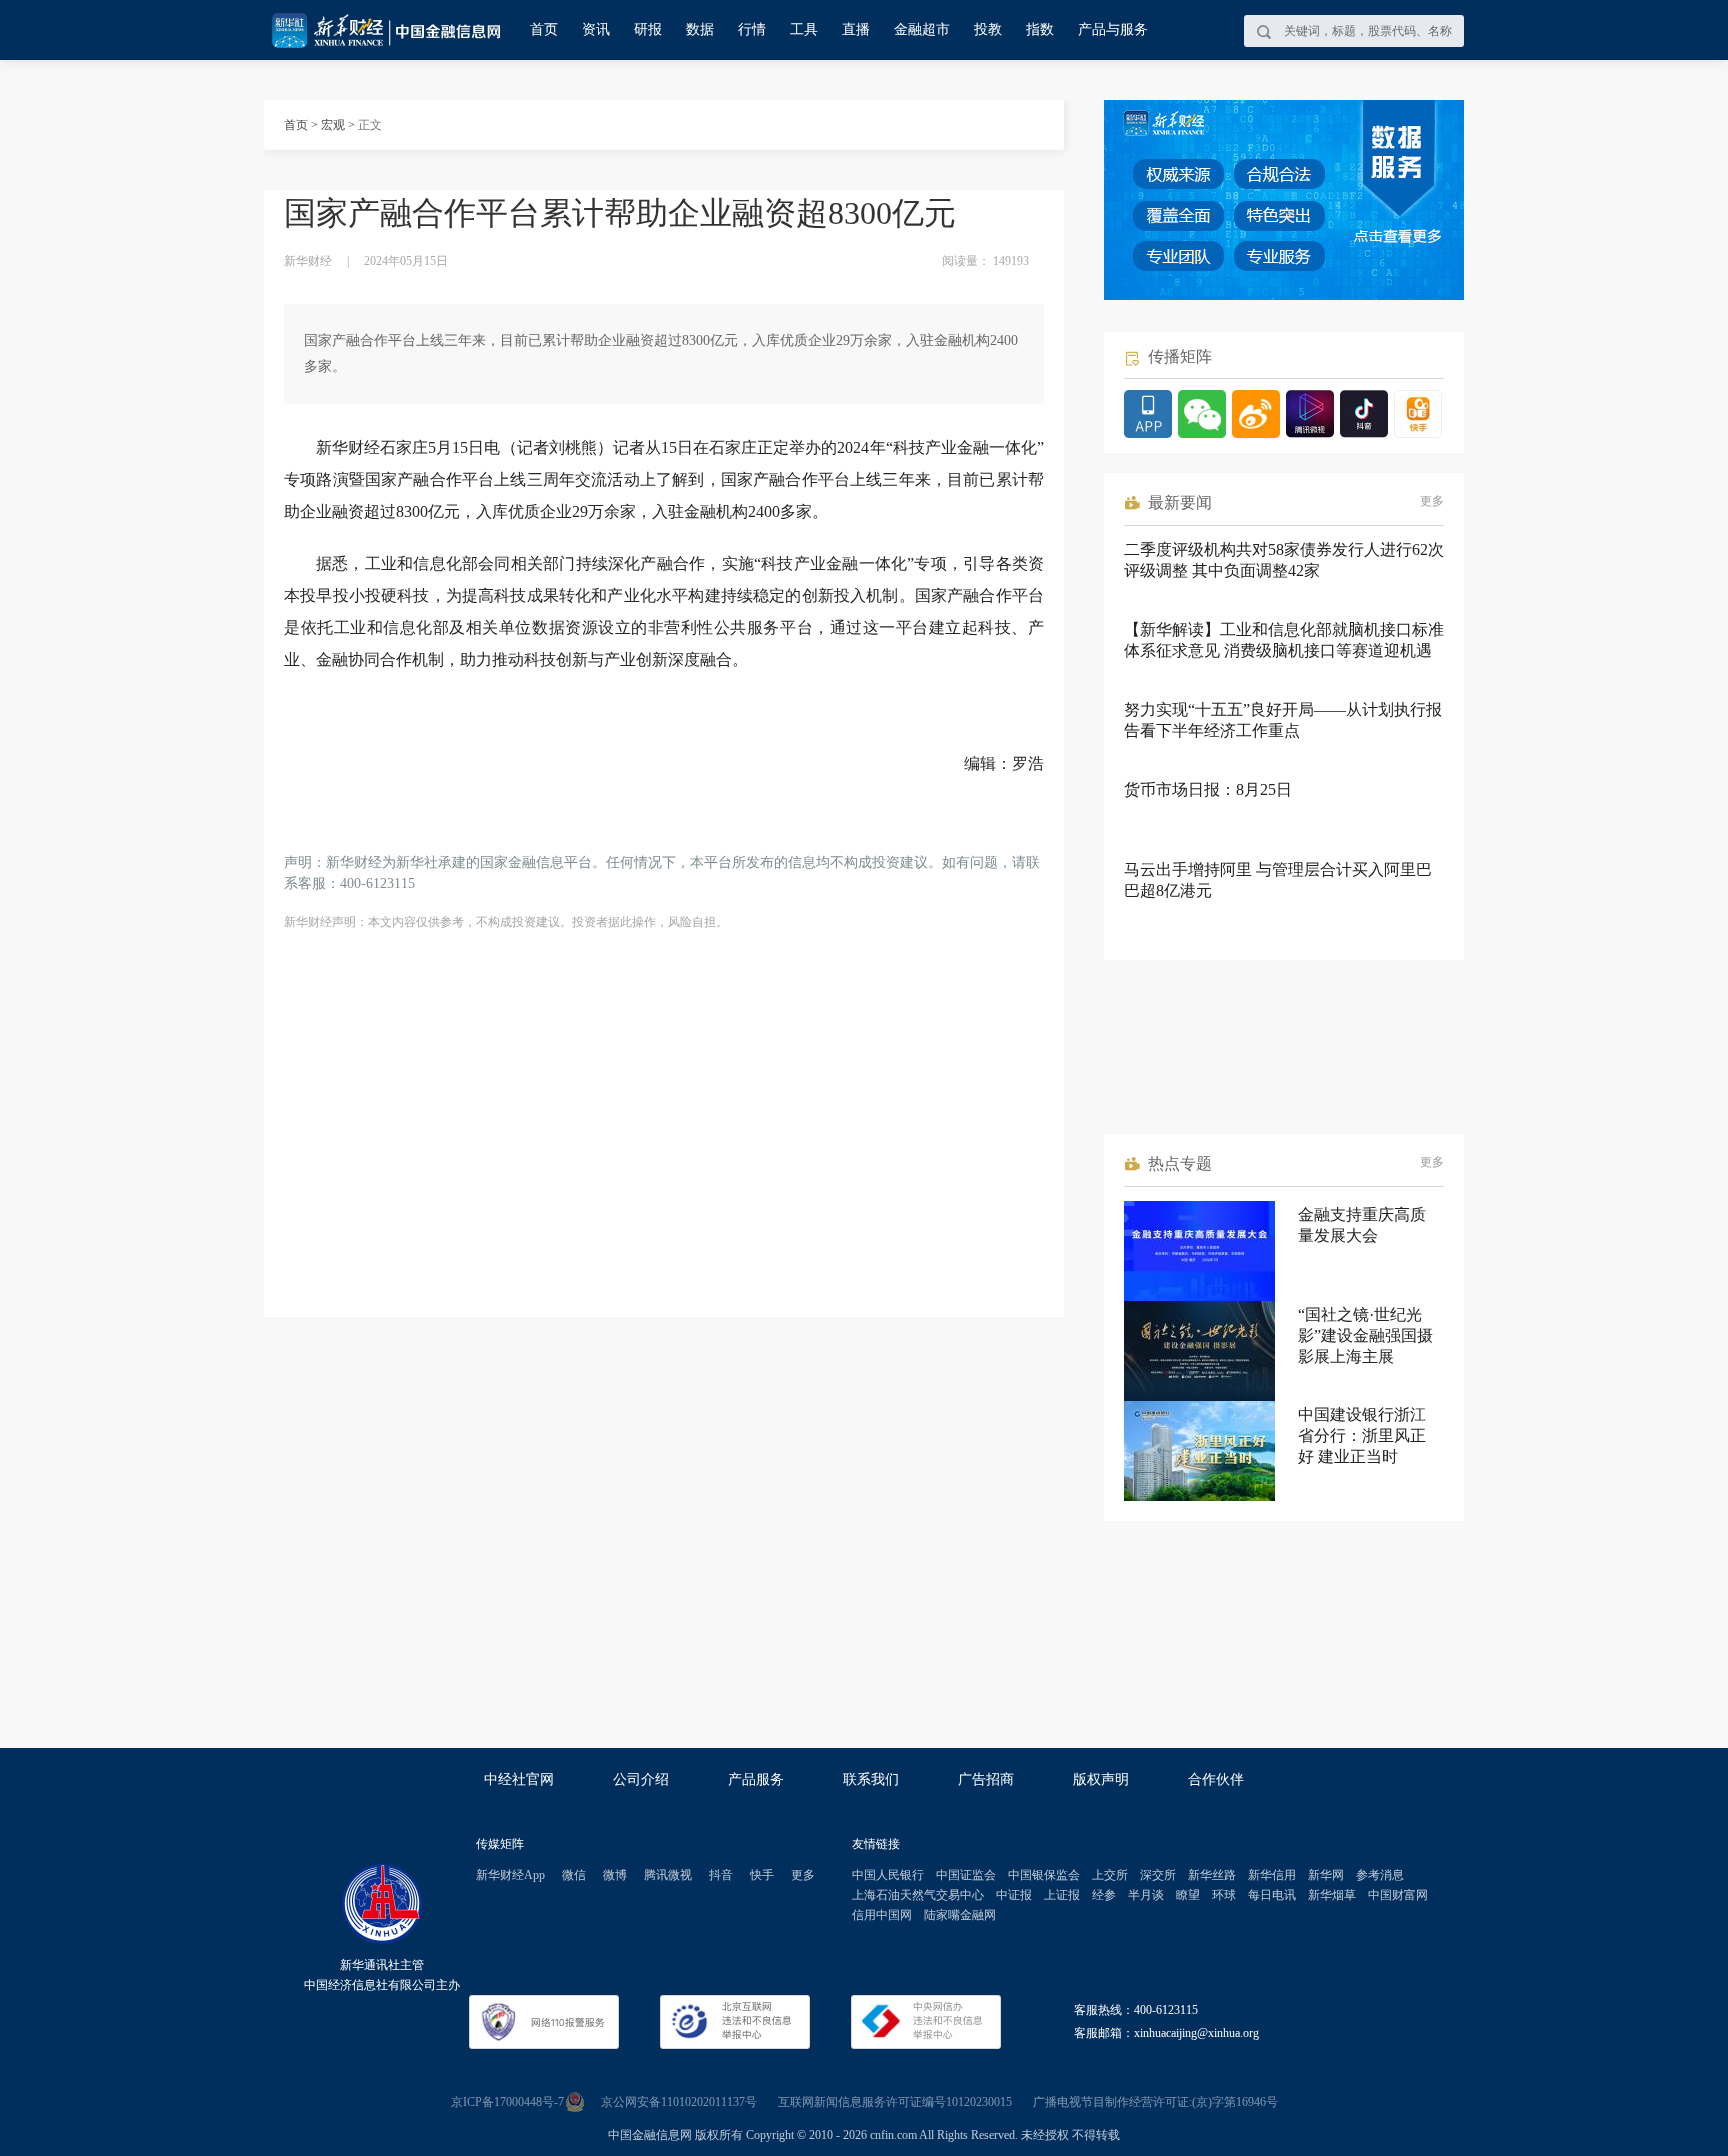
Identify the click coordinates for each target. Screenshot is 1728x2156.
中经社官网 (519, 1779)
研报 (648, 29)
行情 (752, 29)
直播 (856, 29)
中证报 (1014, 1895)
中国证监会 (966, 1875)
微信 (574, 1875)
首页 (544, 29)
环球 (1224, 1895)
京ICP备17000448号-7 (507, 2102)
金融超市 (922, 29)
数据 (700, 29)
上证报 (1062, 1895)
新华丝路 (1212, 1875)
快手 (762, 1875)
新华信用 (1272, 1875)
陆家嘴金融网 (960, 1915)
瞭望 (1188, 1895)
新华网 (1326, 1875)
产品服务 (756, 1779)
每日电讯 (1272, 1895)
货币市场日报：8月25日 (1208, 789)
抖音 (721, 1875)
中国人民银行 (888, 1875)
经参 (1104, 1895)
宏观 (333, 125)
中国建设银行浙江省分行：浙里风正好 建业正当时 (1362, 1435)
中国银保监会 (1044, 1875)
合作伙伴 (1216, 1779)
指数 (1040, 29)
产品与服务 (1113, 29)
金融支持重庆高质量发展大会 (1362, 1225)
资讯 (596, 29)
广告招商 (986, 1779)
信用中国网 (882, 1915)
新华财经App (510, 1875)
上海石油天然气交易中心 (918, 1895)
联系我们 (871, 1779)
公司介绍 (641, 1779)
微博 (615, 1875)
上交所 (1110, 1875)
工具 (804, 29)
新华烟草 (1332, 1895)
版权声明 (1101, 1779)
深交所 (1158, 1875)
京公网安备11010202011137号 (679, 2102)
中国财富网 (1398, 1895)
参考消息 (1380, 1875)
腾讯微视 (668, 1875)
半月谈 (1146, 1895)
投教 (988, 29)
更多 (1432, 501)
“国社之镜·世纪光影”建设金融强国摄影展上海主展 (1365, 1335)
